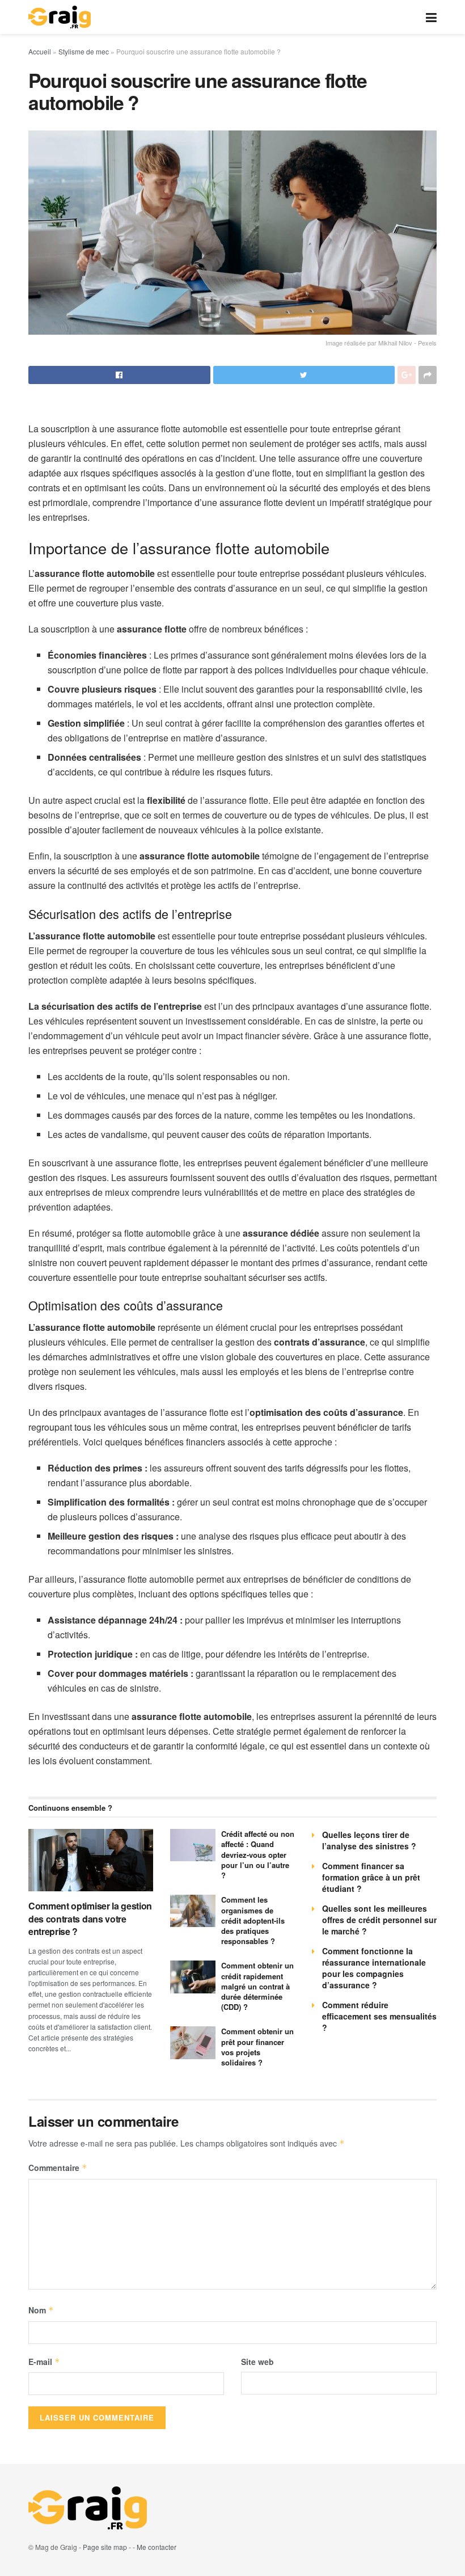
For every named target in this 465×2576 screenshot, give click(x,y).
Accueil (40, 51)
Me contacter (157, 2547)
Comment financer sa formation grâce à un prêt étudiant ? (371, 1877)
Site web (257, 2362)
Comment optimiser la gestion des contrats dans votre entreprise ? (90, 1919)
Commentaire (58, 2168)
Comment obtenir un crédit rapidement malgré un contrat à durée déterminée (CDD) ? (257, 1986)
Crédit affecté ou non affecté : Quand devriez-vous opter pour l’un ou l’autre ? (258, 1854)
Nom (41, 2310)
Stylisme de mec (84, 51)
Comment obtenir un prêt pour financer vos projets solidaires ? (257, 2047)
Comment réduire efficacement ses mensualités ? (379, 2016)
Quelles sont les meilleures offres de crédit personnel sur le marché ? (379, 1920)
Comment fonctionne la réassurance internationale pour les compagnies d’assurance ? (374, 1968)
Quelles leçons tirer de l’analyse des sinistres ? (369, 1840)
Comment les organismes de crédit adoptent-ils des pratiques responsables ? (253, 1920)
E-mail (44, 2362)
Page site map (105, 2547)
